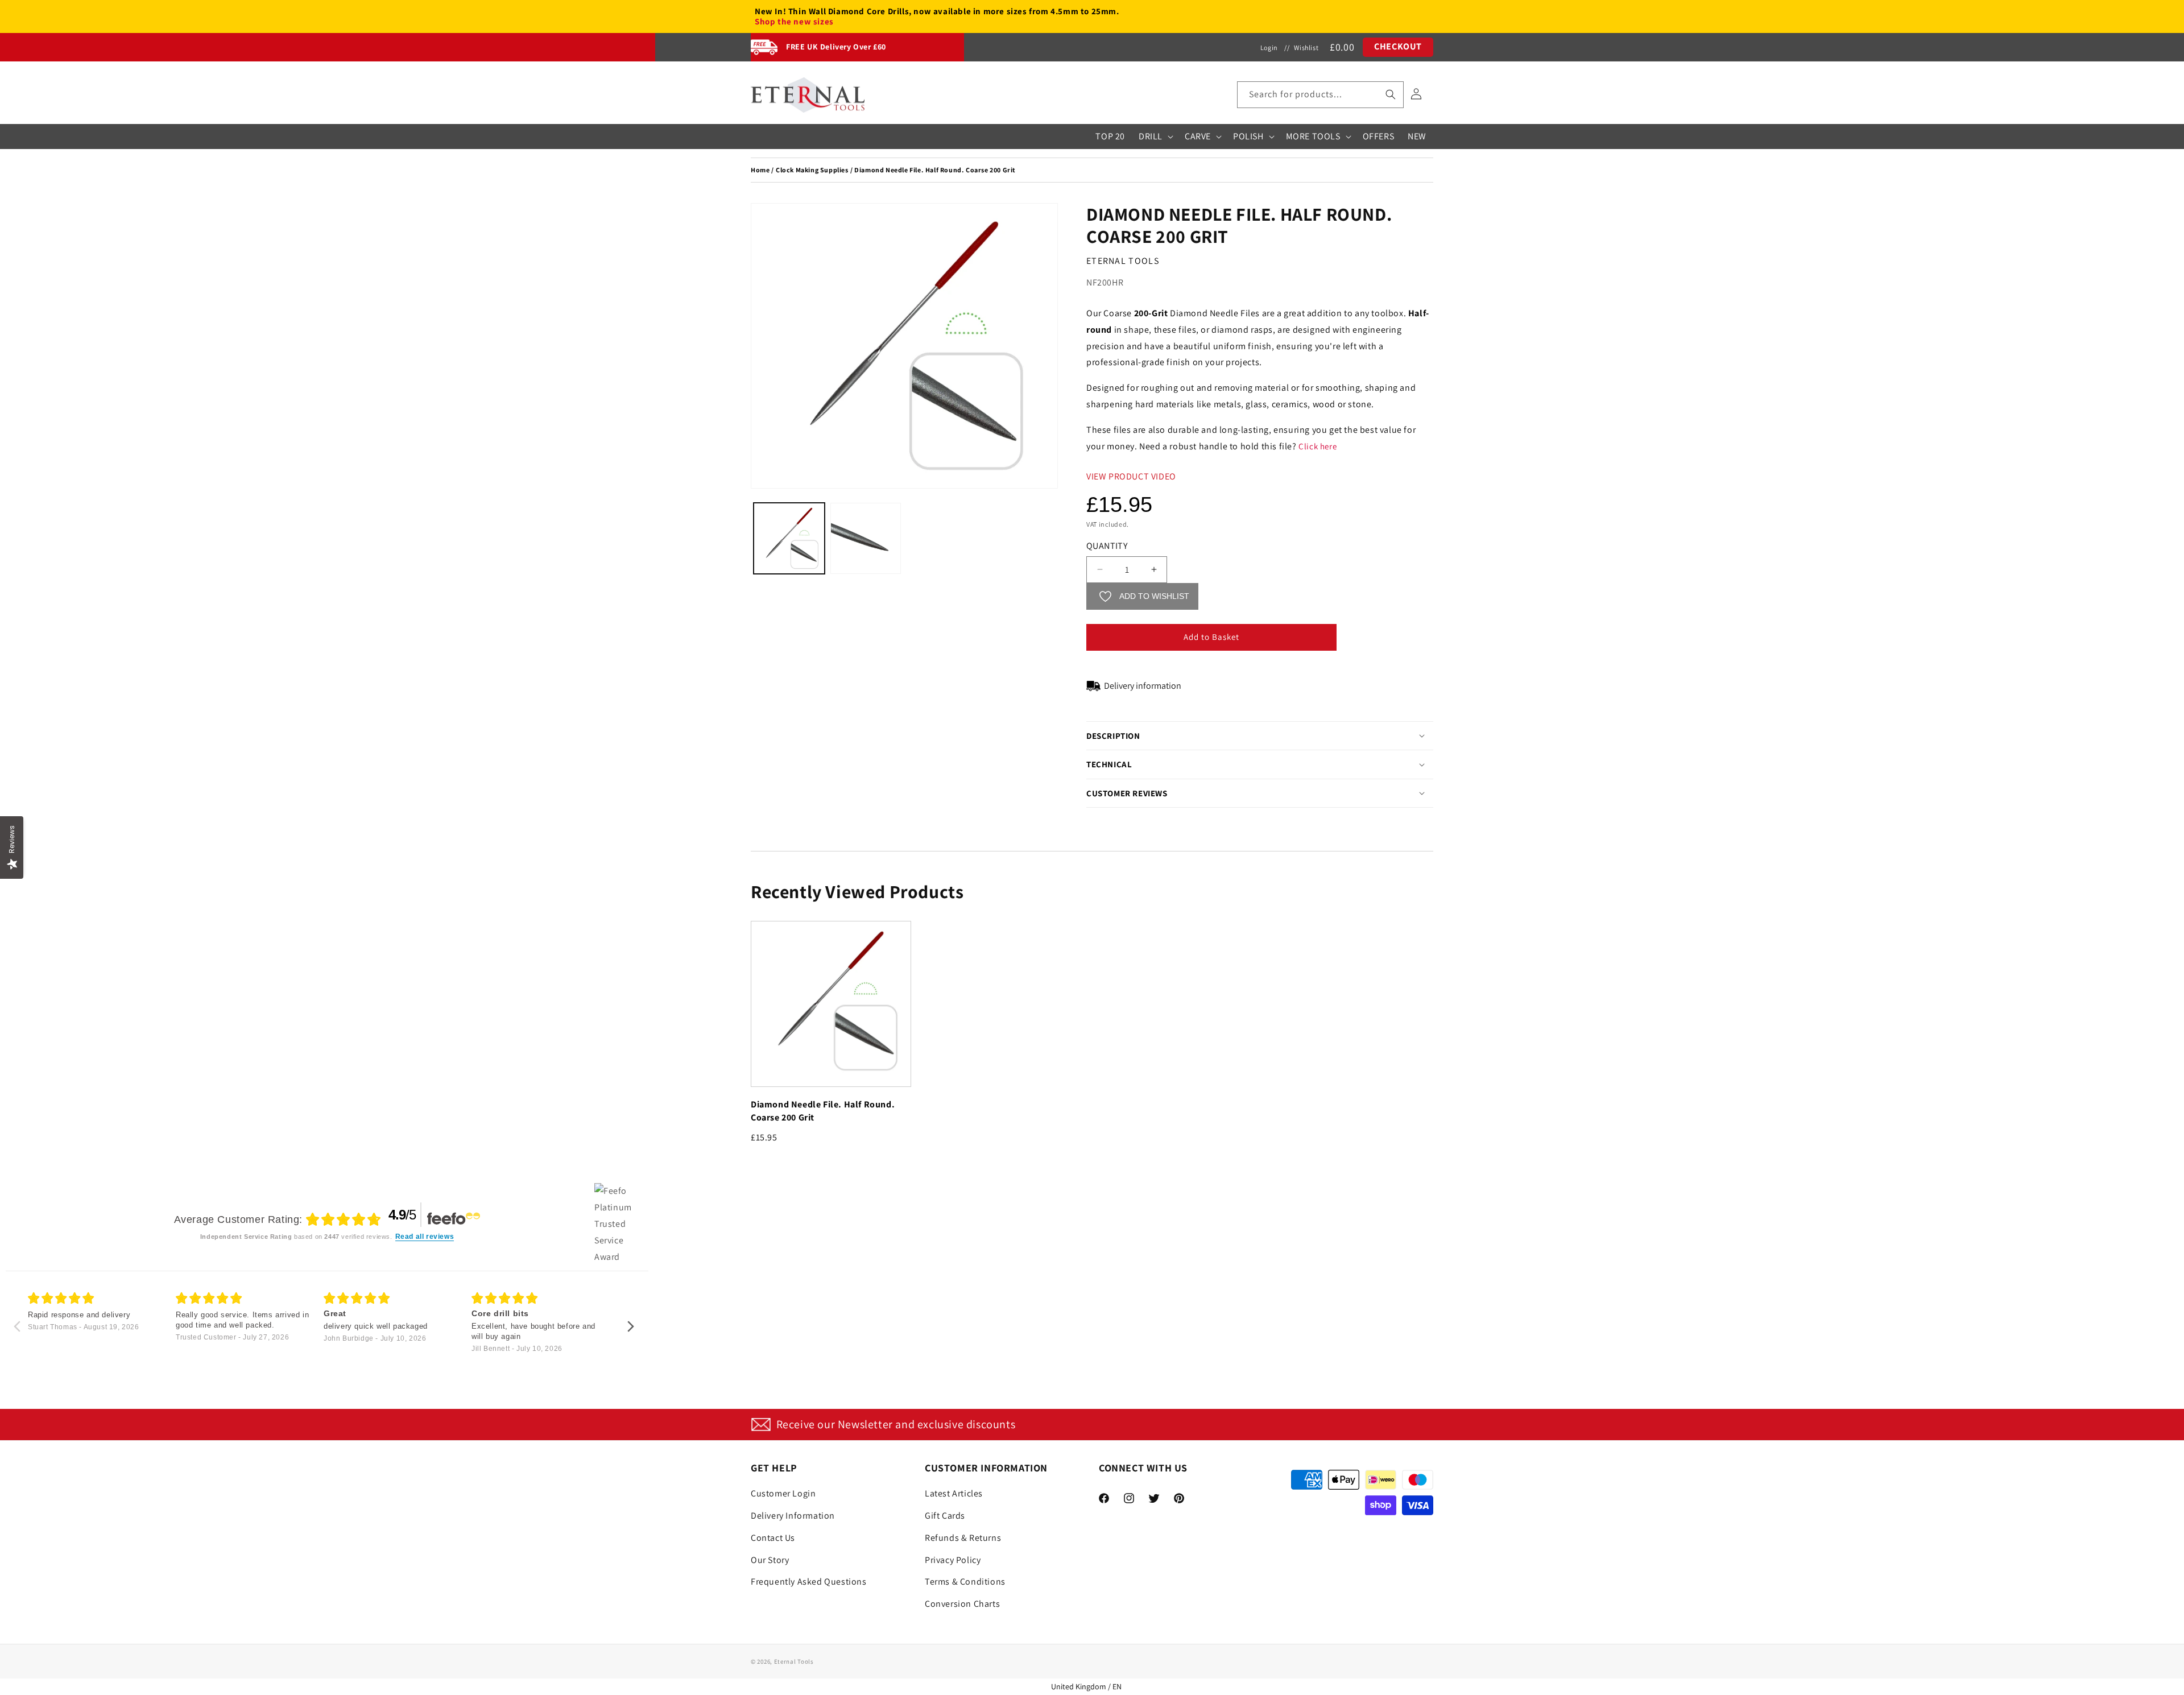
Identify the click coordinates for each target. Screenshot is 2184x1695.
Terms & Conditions (965, 1582)
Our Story (770, 1560)
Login (1269, 47)
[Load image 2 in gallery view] (866, 538)
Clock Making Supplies (812, 170)
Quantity (1107, 546)
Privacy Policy (953, 1560)
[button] (1320, 95)
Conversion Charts (962, 1604)
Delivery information (1143, 686)
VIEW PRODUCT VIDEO (1131, 476)
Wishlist (1306, 47)
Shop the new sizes (794, 22)
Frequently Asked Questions (809, 1582)
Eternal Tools (794, 1661)
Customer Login (783, 1493)
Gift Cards (945, 1516)
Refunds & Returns (963, 1538)
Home (760, 170)
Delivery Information (793, 1516)
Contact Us (773, 1538)
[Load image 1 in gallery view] (789, 538)
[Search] (1391, 94)
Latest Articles (954, 1493)
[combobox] (1320, 95)
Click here (1318, 446)
